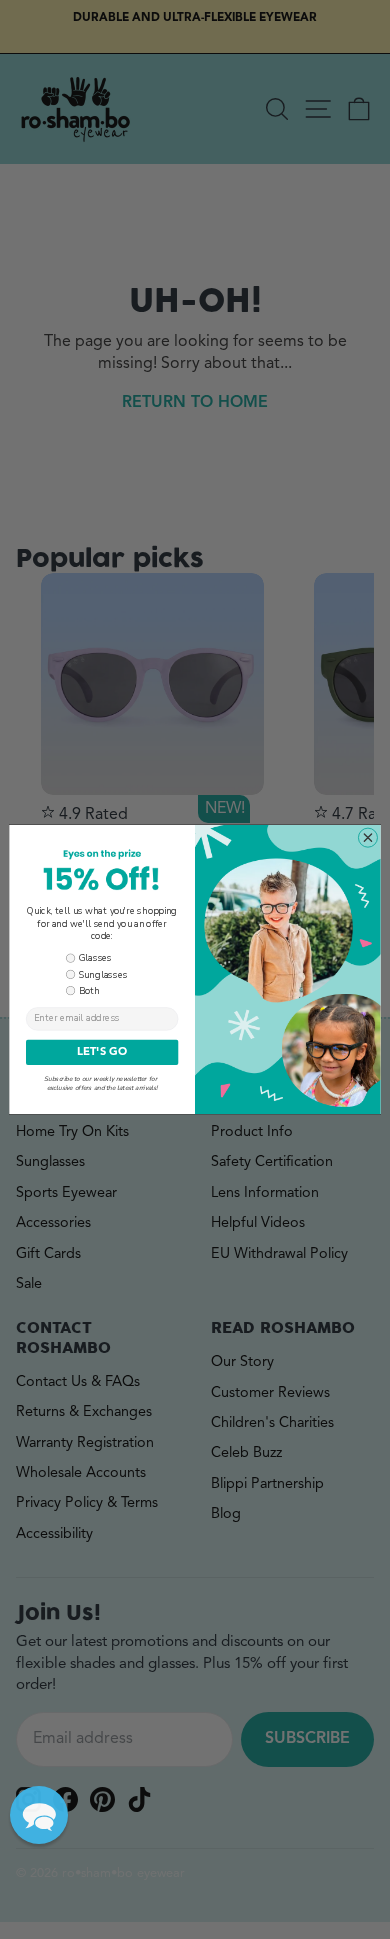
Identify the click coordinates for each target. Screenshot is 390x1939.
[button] (39, 1815)
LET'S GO (102, 1052)
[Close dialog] (368, 838)
